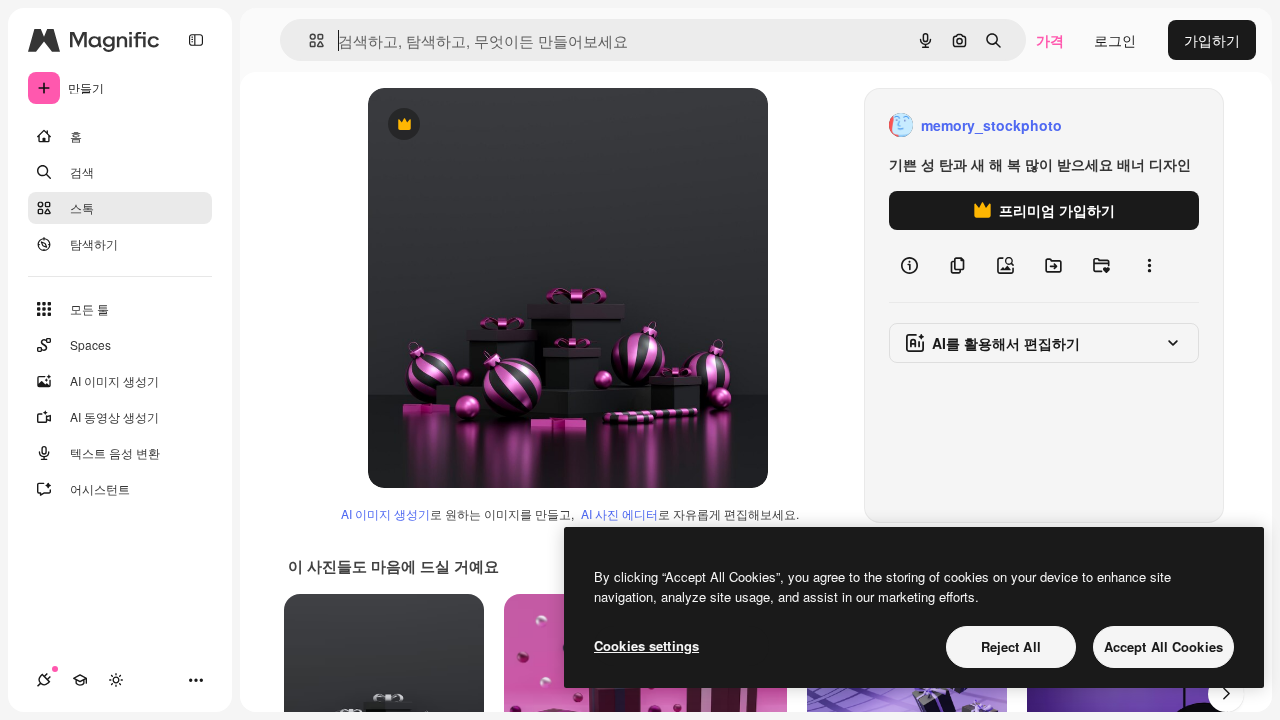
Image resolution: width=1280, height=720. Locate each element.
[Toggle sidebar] (196, 40)
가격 (1050, 40)
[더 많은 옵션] (1149, 266)
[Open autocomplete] (308, 40)
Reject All (1011, 646)
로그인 (1115, 40)
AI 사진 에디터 (619, 513)
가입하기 (1212, 40)
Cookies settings (646, 645)
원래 (483, 125)
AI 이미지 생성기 (385, 513)
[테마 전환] (116, 680)
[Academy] (80, 680)
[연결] (44, 680)
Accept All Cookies (1163, 646)
